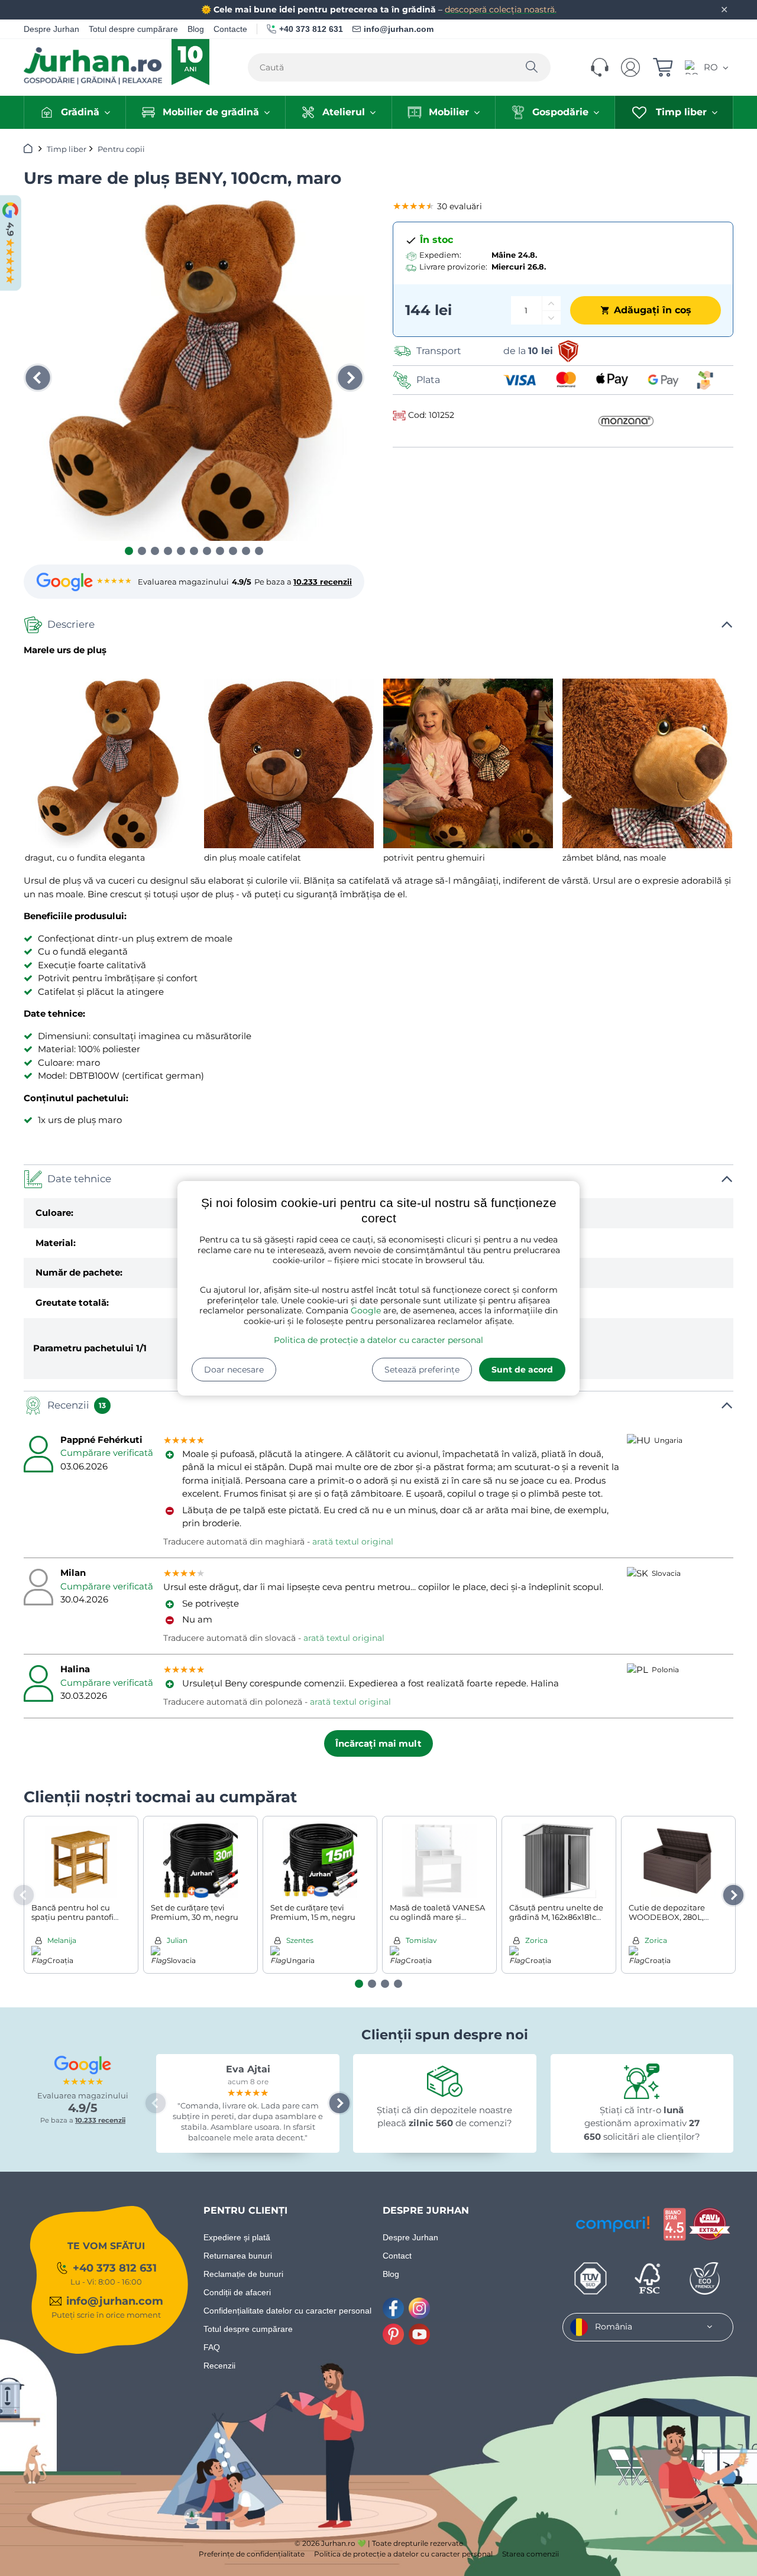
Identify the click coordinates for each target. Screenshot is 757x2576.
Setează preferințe (422, 1370)
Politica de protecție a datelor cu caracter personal (378, 1340)
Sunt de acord (522, 1370)
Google (366, 1310)
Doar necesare (234, 1370)
